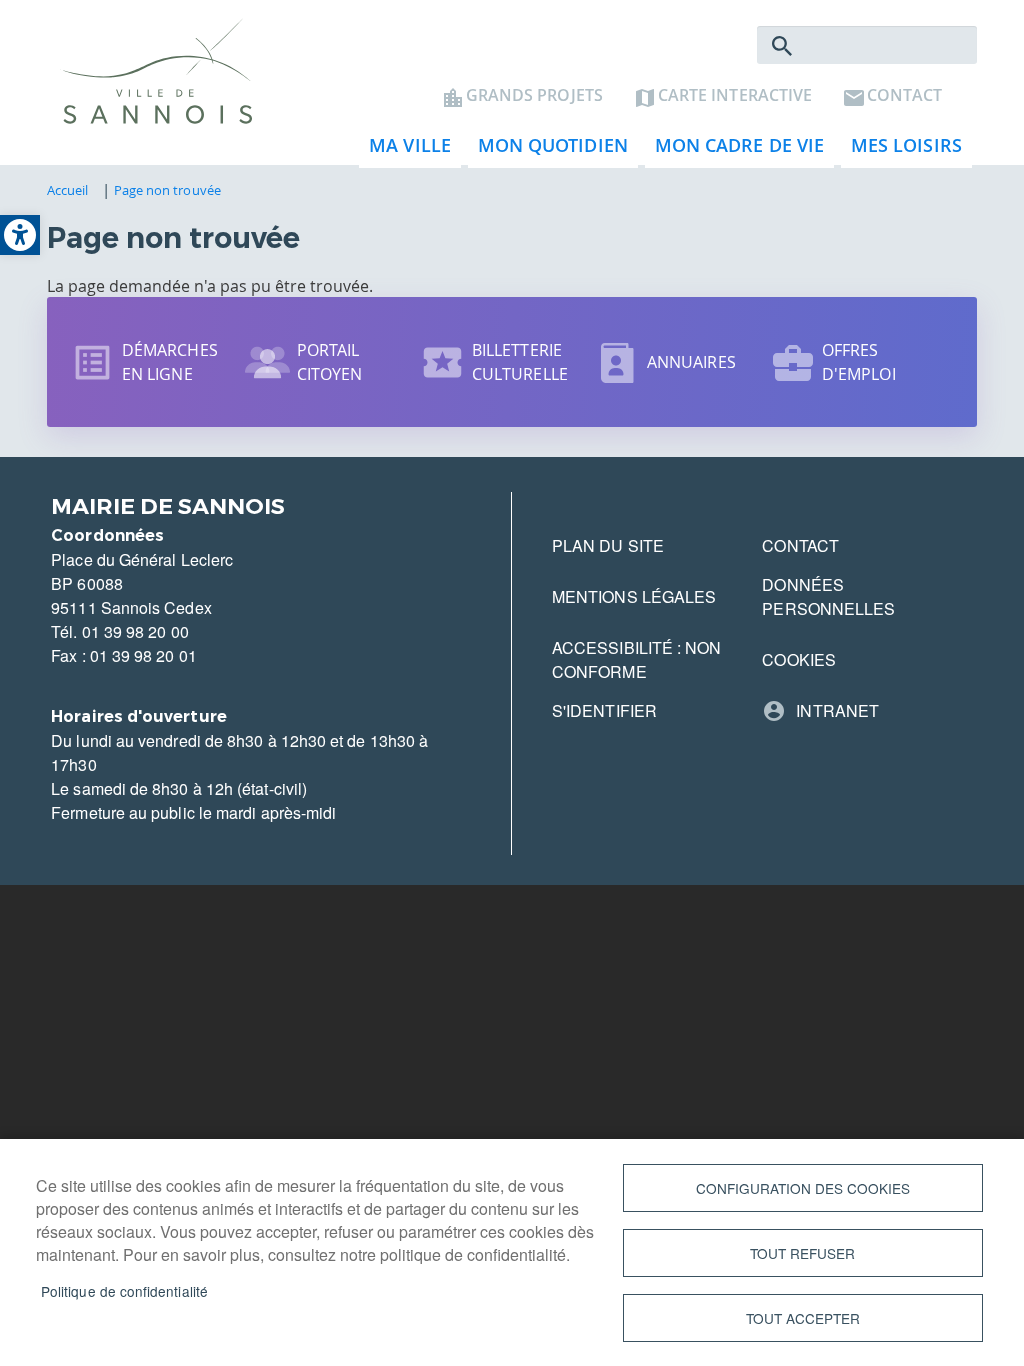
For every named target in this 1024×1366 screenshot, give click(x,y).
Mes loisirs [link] (901, 150)
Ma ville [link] (405, 150)
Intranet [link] (837, 710)
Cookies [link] (799, 659)
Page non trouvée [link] (167, 190)
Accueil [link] (68, 190)
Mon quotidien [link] (548, 150)
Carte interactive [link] (735, 96)
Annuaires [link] (691, 362)
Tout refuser (802, 1253)
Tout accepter (803, 1318)
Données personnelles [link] (828, 596)
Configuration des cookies (803, 1188)
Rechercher (782, 46)
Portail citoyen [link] (330, 362)
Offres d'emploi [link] (859, 362)
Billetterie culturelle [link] (520, 362)
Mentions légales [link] (634, 596)
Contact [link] (904, 96)
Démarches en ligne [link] (170, 362)
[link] (20, 235)
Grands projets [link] (534, 96)
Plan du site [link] (608, 545)
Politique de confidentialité (124, 1291)
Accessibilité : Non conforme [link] (637, 659)
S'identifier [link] (604, 710)
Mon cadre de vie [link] (734, 150)
